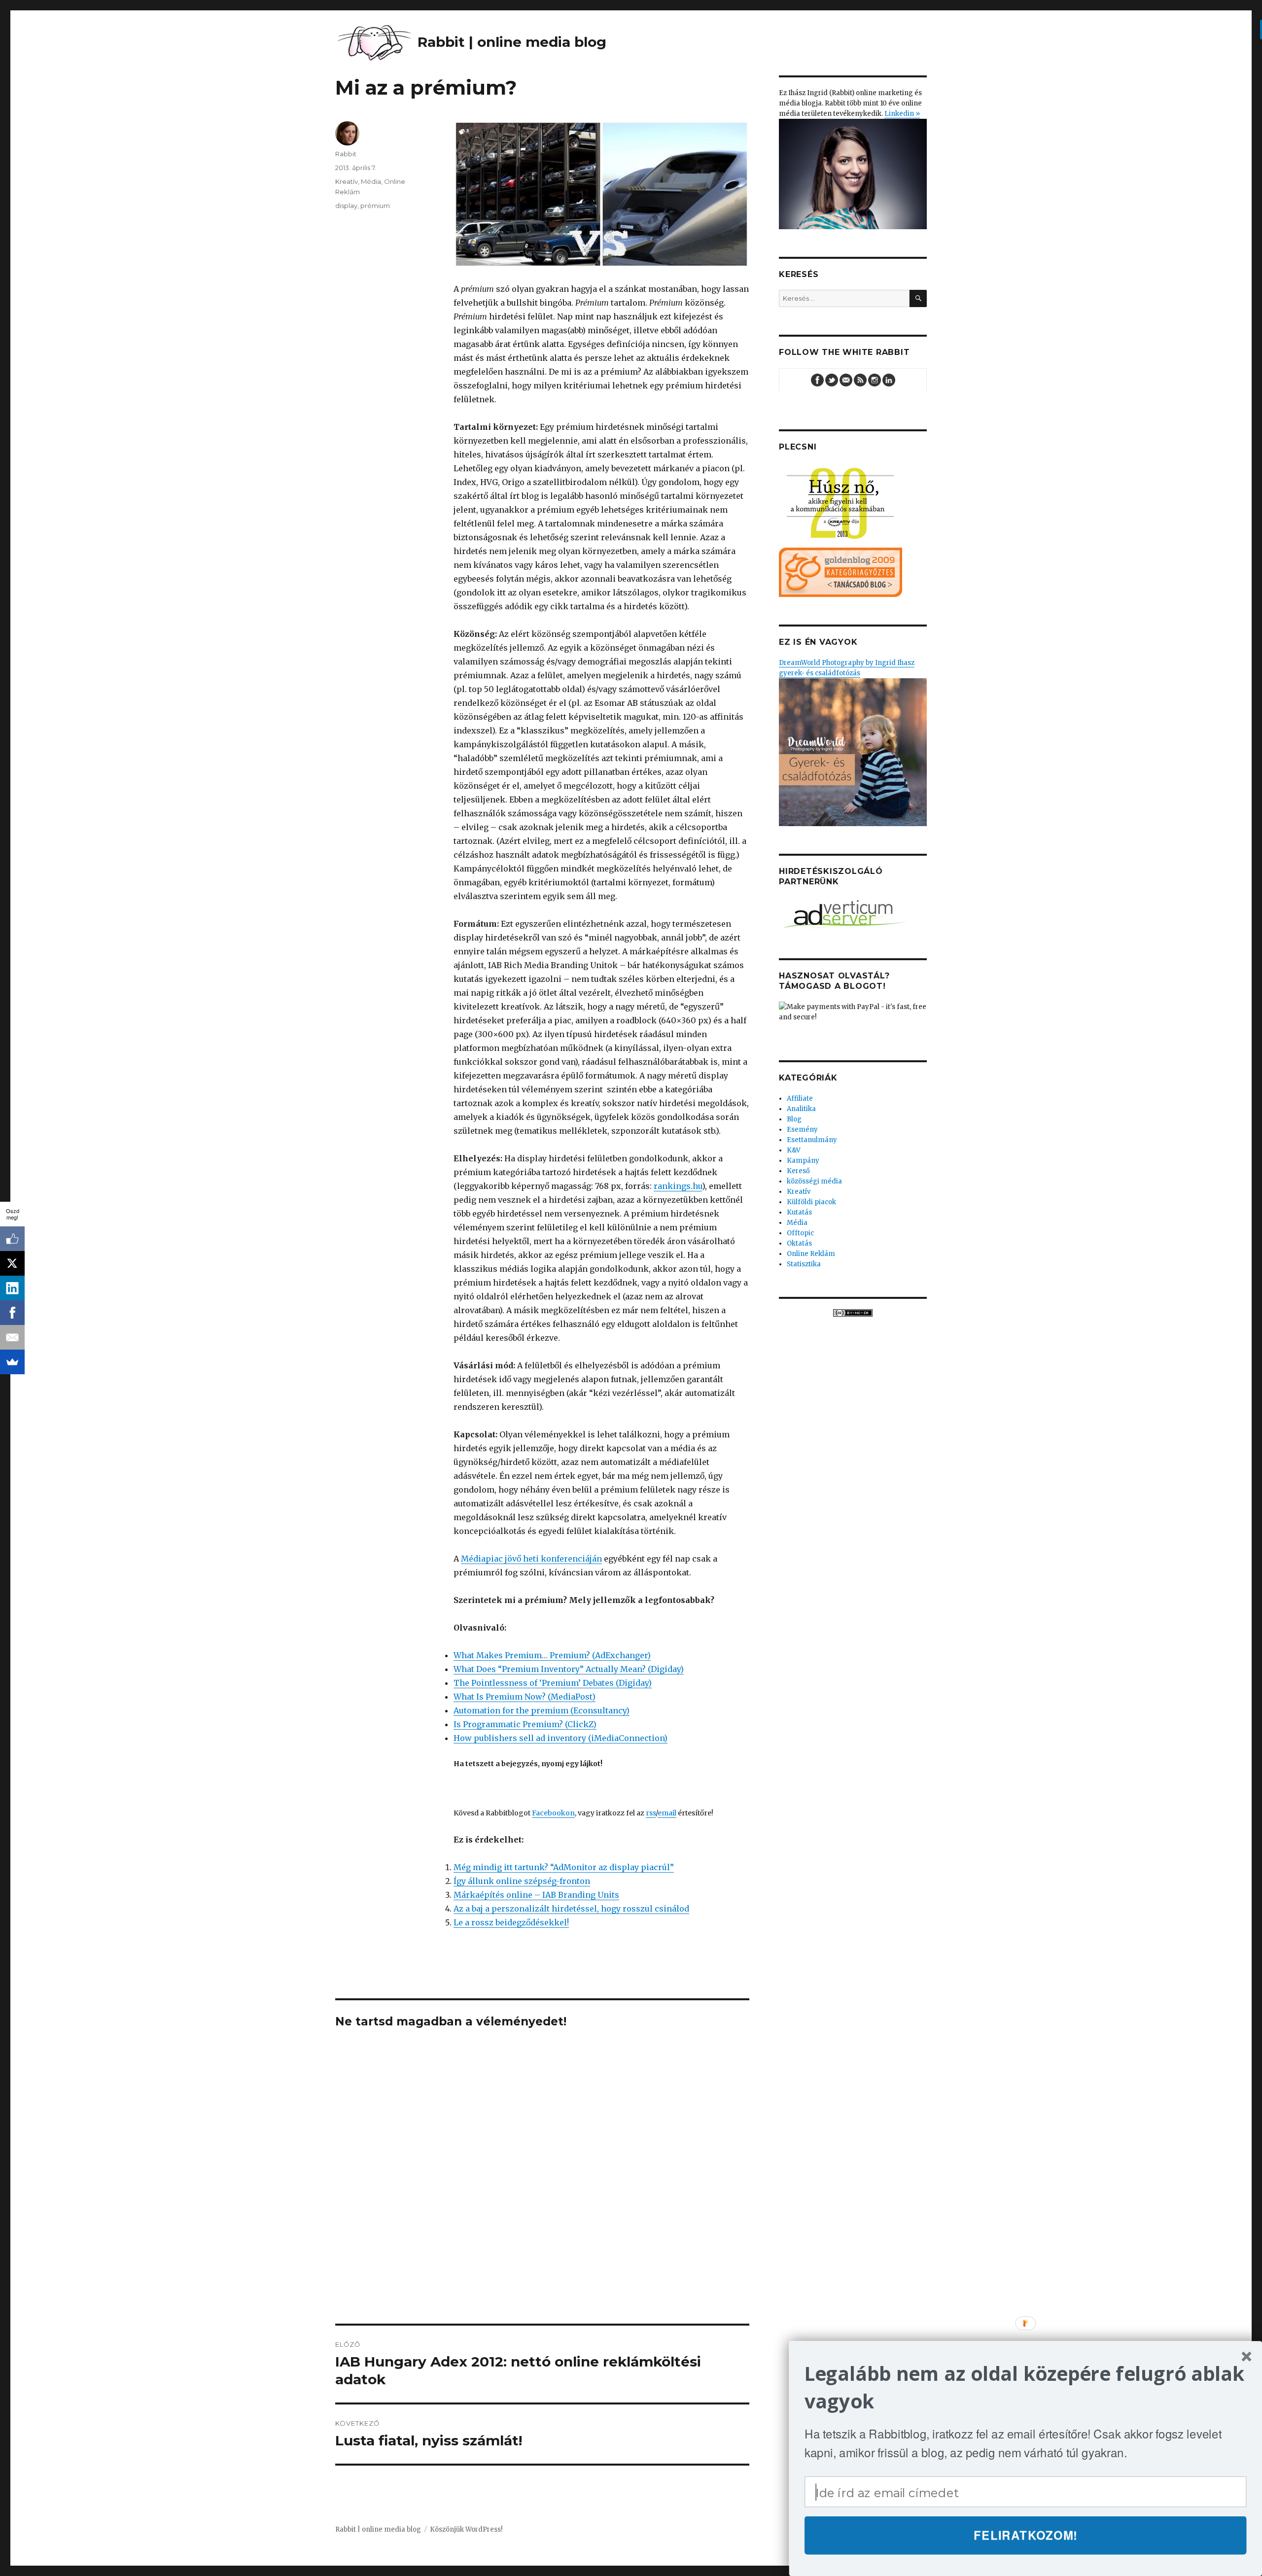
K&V (794, 1150)
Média (371, 181)
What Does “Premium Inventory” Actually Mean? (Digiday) (569, 1669)
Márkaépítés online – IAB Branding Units (536, 1895)
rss (651, 1813)
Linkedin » (902, 114)
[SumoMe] (12, 1362)
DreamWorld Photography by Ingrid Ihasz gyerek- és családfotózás (847, 668)
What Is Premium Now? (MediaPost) (525, 1697)
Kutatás (799, 1212)
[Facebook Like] (12, 1239)
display (346, 206)
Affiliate (800, 1098)
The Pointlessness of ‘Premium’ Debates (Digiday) (553, 1683)
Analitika (801, 1109)
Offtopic (800, 1233)
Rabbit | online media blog (378, 2529)
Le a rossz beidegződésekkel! (511, 1922)
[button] (1026, 2387)
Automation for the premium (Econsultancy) (542, 1710)
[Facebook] (12, 1313)
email (667, 1813)
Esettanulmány (812, 1140)
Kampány (803, 1161)
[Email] (12, 1337)
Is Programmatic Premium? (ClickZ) (525, 1724)
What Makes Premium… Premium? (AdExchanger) (552, 1655)
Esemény (802, 1130)
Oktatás (799, 1243)
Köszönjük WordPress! (466, 2529)
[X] (12, 1263)
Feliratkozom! (1026, 2535)
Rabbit (346, 154)
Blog (794, 1119)
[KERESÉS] (918, 298)
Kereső (798, 1171)
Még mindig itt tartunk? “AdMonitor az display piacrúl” (564, 1867)
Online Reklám (811, 1254)
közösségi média (814, 1181)
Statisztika (804, 1264)
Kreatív (347, 181)
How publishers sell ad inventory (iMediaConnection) (561, 1738)
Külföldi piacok (811, 1202)
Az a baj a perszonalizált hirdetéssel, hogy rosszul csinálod (571, 1909)
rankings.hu (678, 1186)
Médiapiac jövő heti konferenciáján (531, 1559)
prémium (375, 206)
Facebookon (553, 1813)
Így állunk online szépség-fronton (522, 1881)
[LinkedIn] (12, 1288)
